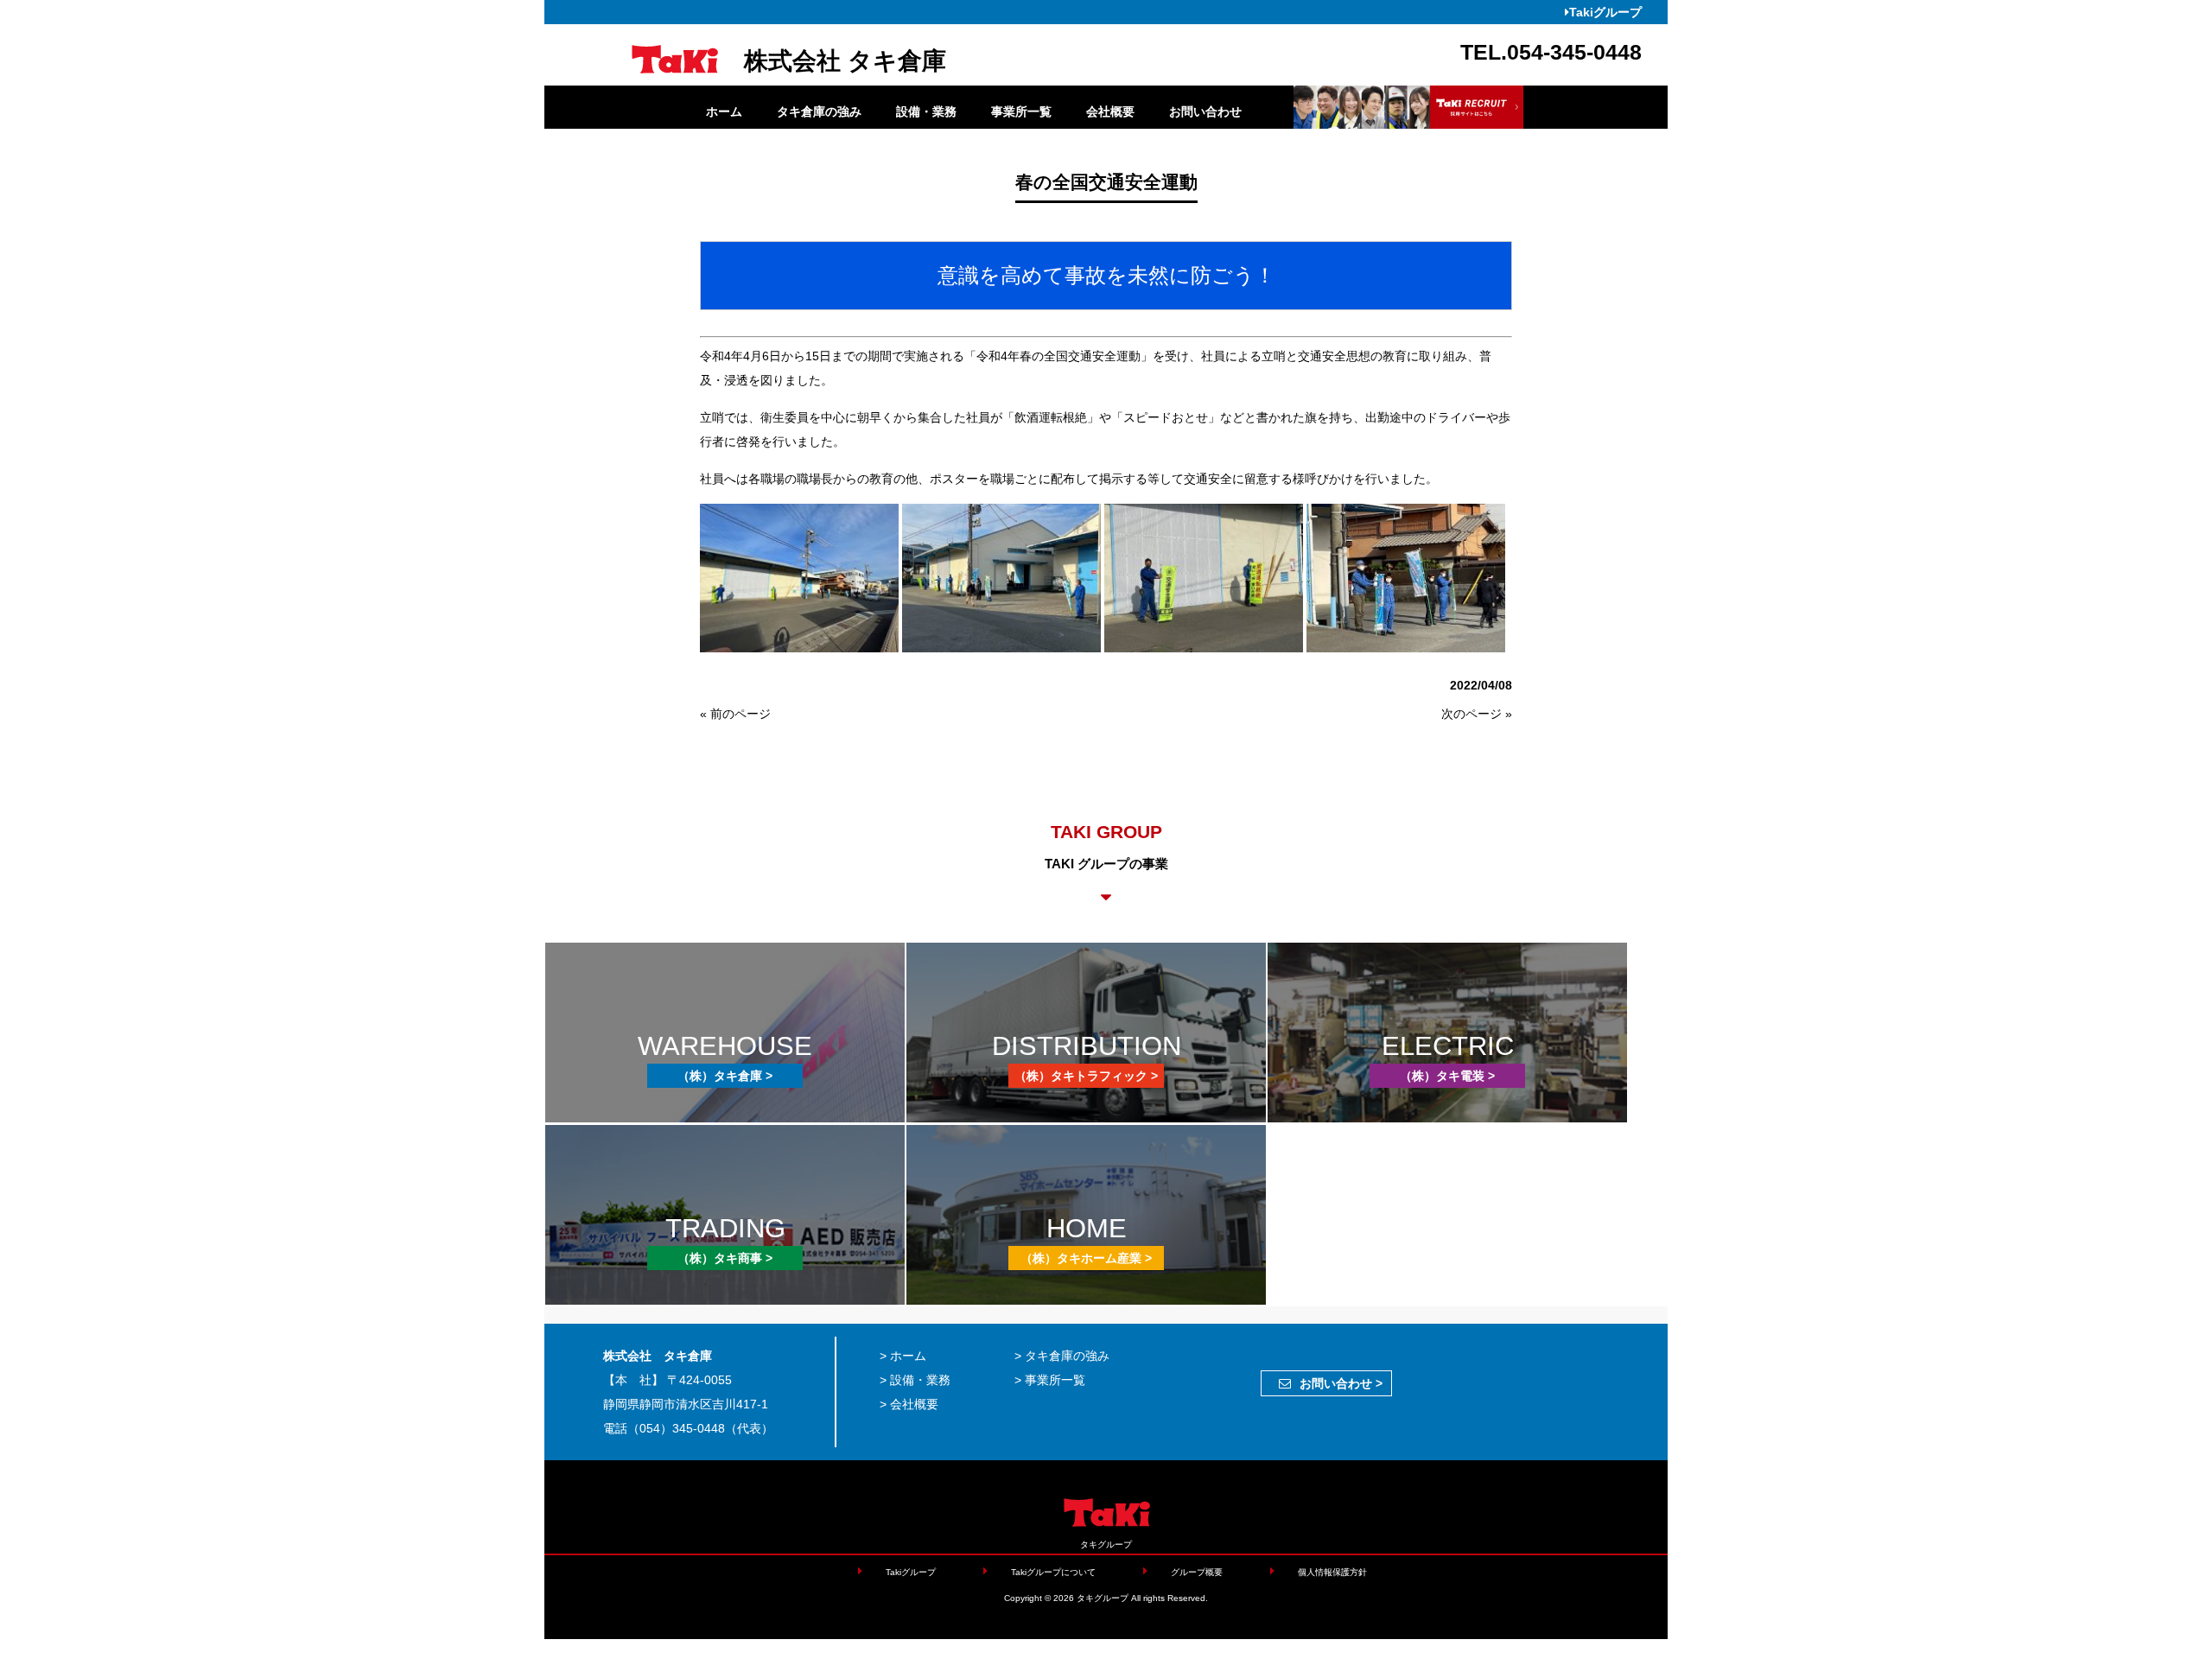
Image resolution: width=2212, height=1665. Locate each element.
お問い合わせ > (1341, 1383)
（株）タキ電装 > (1447, 1076)
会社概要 (1110, 111)
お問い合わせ (1205, 111)
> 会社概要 (909, 1404)
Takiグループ (1605, 12)
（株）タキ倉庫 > (725, 1076)
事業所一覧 (1021, 111)
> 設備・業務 (915, 1380)
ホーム (724, 111)
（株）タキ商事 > (725, 1258)
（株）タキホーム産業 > (1086, 1258)
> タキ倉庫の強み (1062, 1356)
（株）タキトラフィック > (1086, 1076)
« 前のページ (735, 714)
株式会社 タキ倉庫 (845, 61)
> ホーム (903, 1356)
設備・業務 (926, 111)
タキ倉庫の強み (819, 111)
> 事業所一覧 (1050, 1380)
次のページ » (1477, 714)
